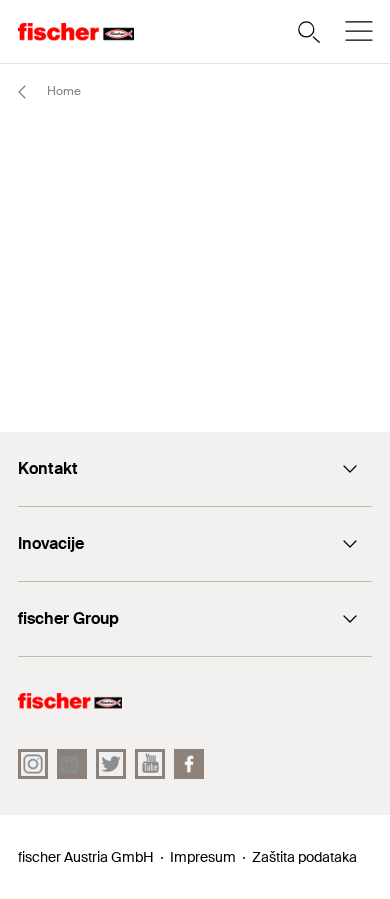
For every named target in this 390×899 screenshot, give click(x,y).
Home (62, 91)
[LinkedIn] (72, 764)
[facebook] (189, 764)
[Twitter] (111, 764)
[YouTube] (150, 764)
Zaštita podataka (304, 857)
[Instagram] (33, 764)
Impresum (203, 857)
